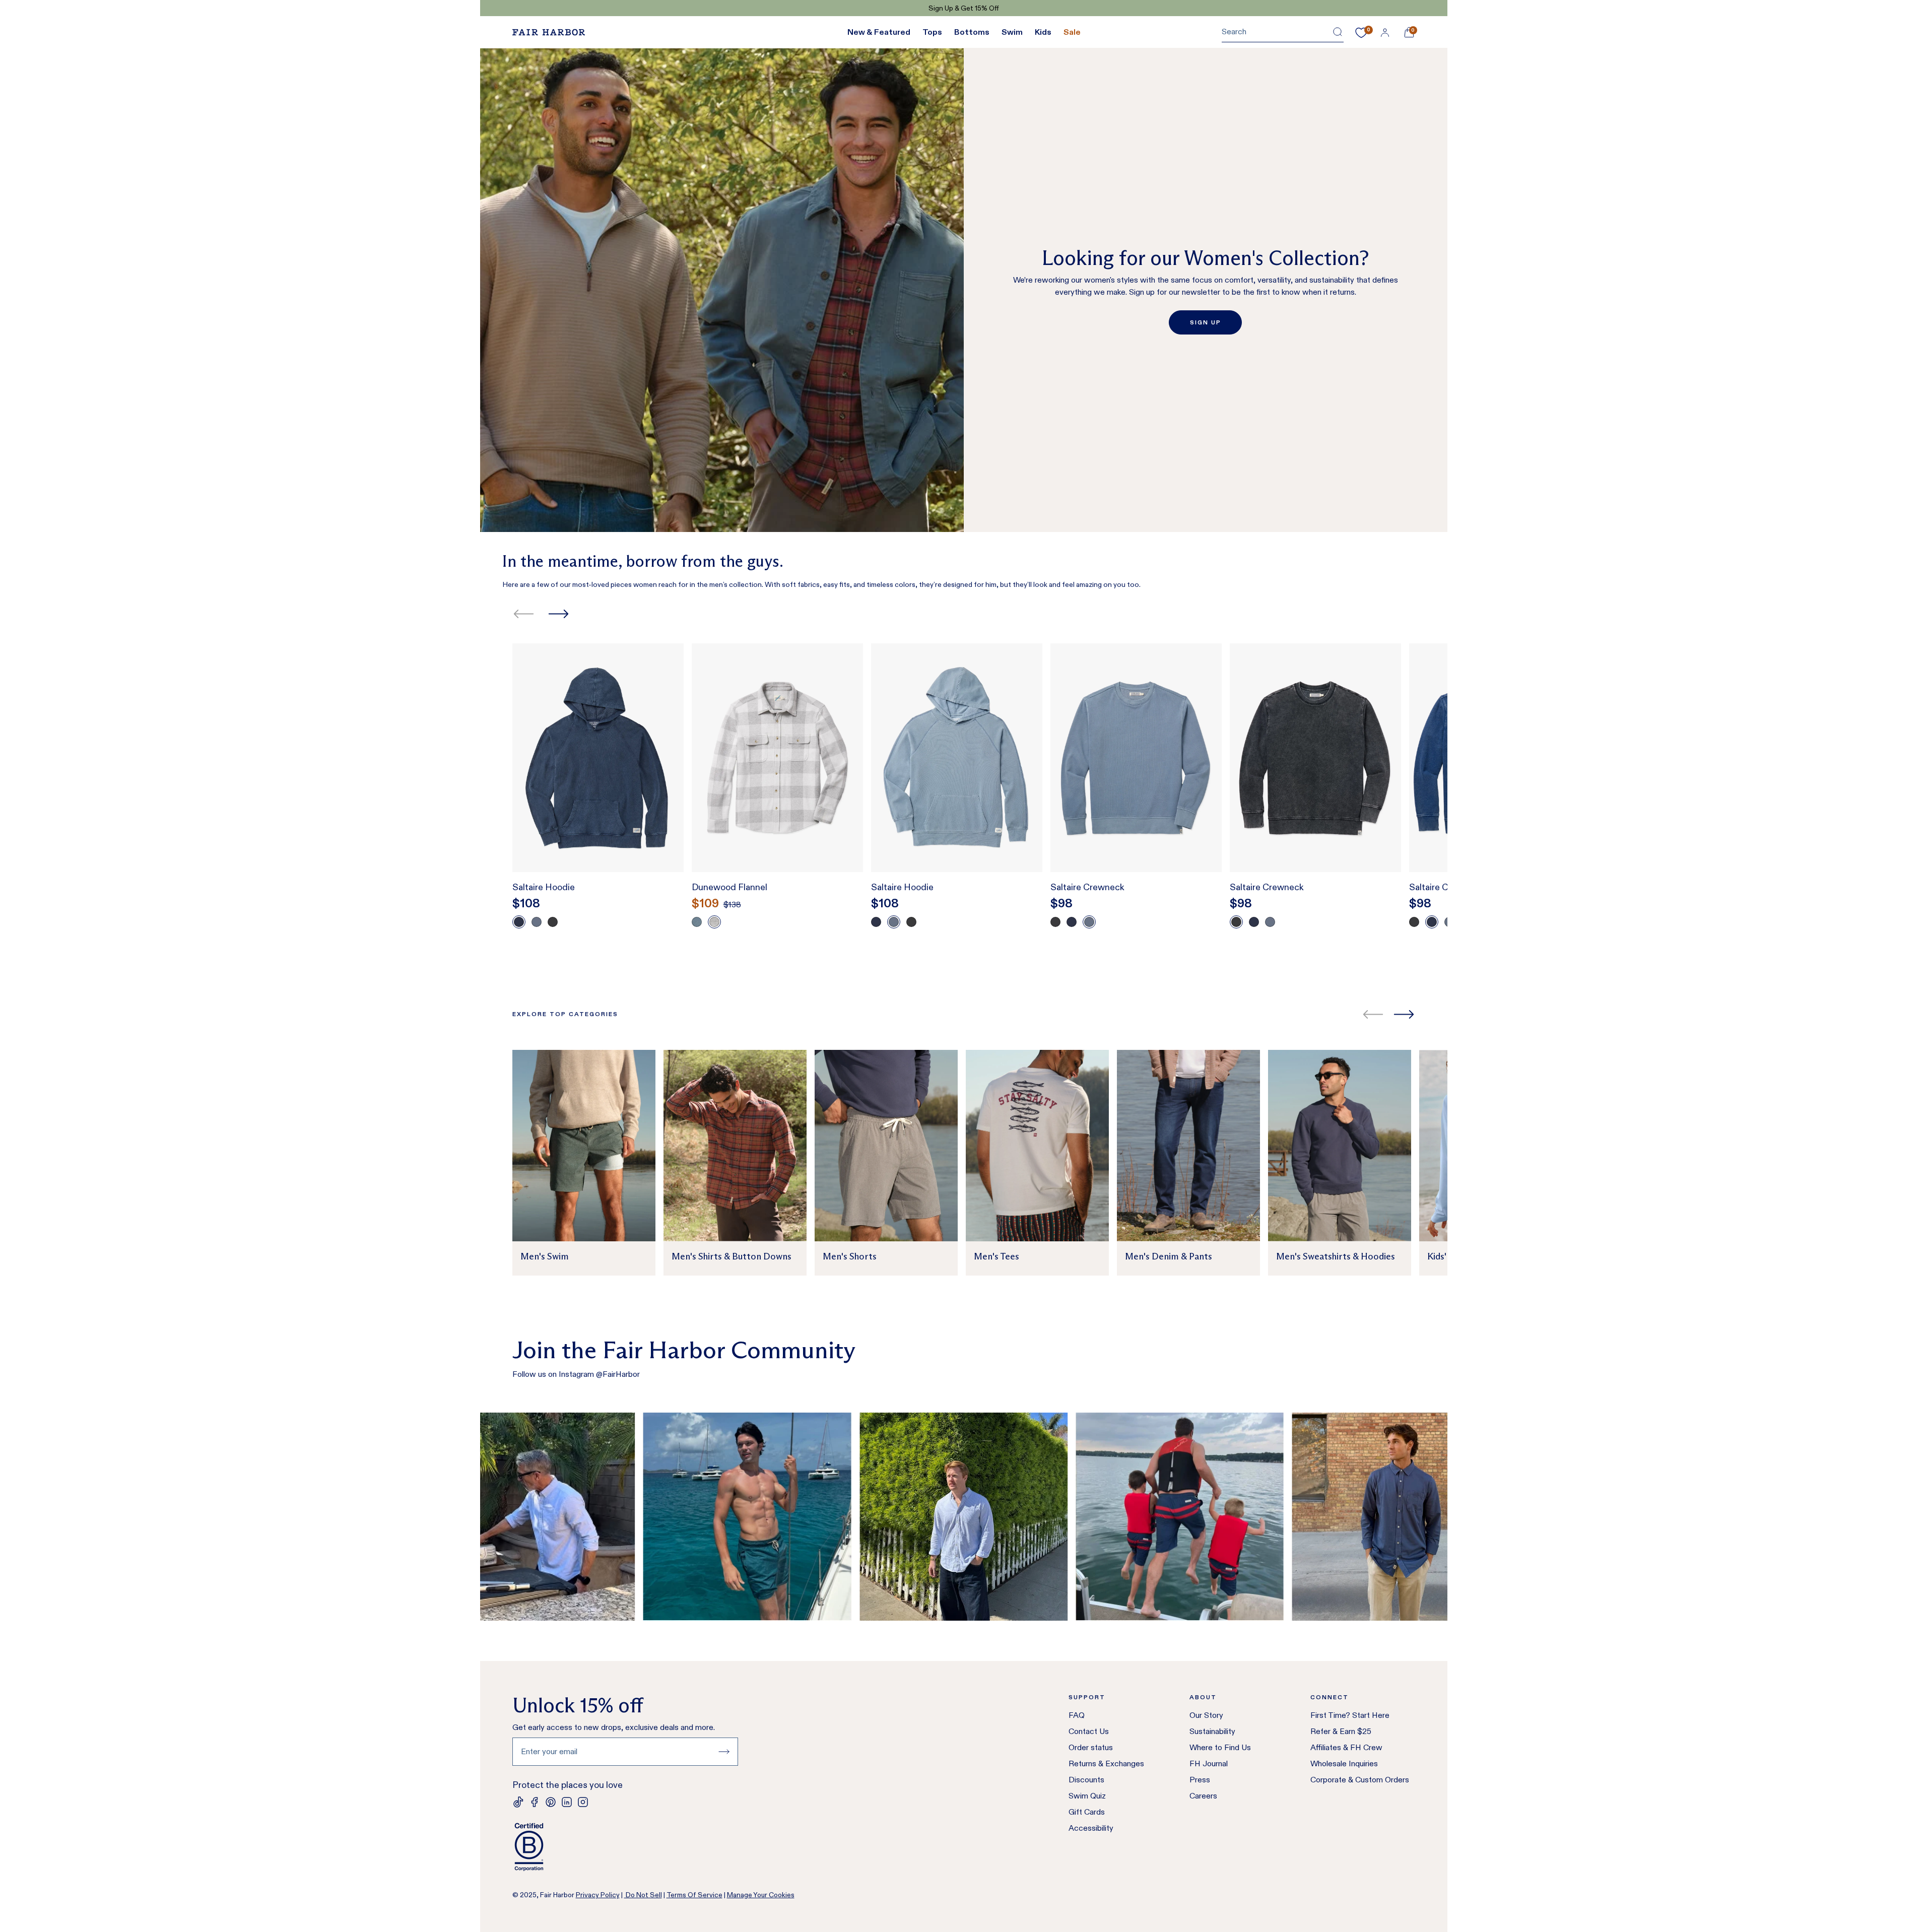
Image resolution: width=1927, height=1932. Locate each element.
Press (1200, 1780)
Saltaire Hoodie (544, 887)
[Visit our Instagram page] (583, 1802)
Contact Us (1089, 1731)
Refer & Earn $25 (1341, 1731)
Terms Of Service (694, 1895)
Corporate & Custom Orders (1360, 1780)
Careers (1203, 1796)
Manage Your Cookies (761, 1895)
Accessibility (1091, 1828)
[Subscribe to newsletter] (724, 1752)
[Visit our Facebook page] (535, 1802)
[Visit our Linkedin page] (567, 1802)
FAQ (1077, 1715)
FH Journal (1209, 1763)
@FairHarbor (618, 1374)
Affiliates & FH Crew (1346, 1747)
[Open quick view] (666, 846)
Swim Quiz (1087, 1796)
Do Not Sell (643, 1895)
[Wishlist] (1361, 33)
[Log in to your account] (1385, 32)
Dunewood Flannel (729, 887)
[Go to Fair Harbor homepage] (549, 32)
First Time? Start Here (1350, 1715)
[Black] (553, 922)
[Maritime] (537, 922)
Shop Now (1009, 8)
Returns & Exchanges (1106, 1763)
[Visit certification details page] (625, 1847)
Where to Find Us (1220, 1747)
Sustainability (1212, 1731)
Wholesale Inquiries (1344, 1763)
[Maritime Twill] (697, 922)
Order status (1091, 1747)
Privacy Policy (598, 1895)
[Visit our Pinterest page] (551, 1802)
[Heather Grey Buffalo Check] (714, 922)
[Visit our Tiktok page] (518, 1802)
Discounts (1086, 1780)
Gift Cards (1087, 1812)
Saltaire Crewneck (1087, 887)
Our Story (1206, 1715)
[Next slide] (558, 614)
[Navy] (519, 922)
